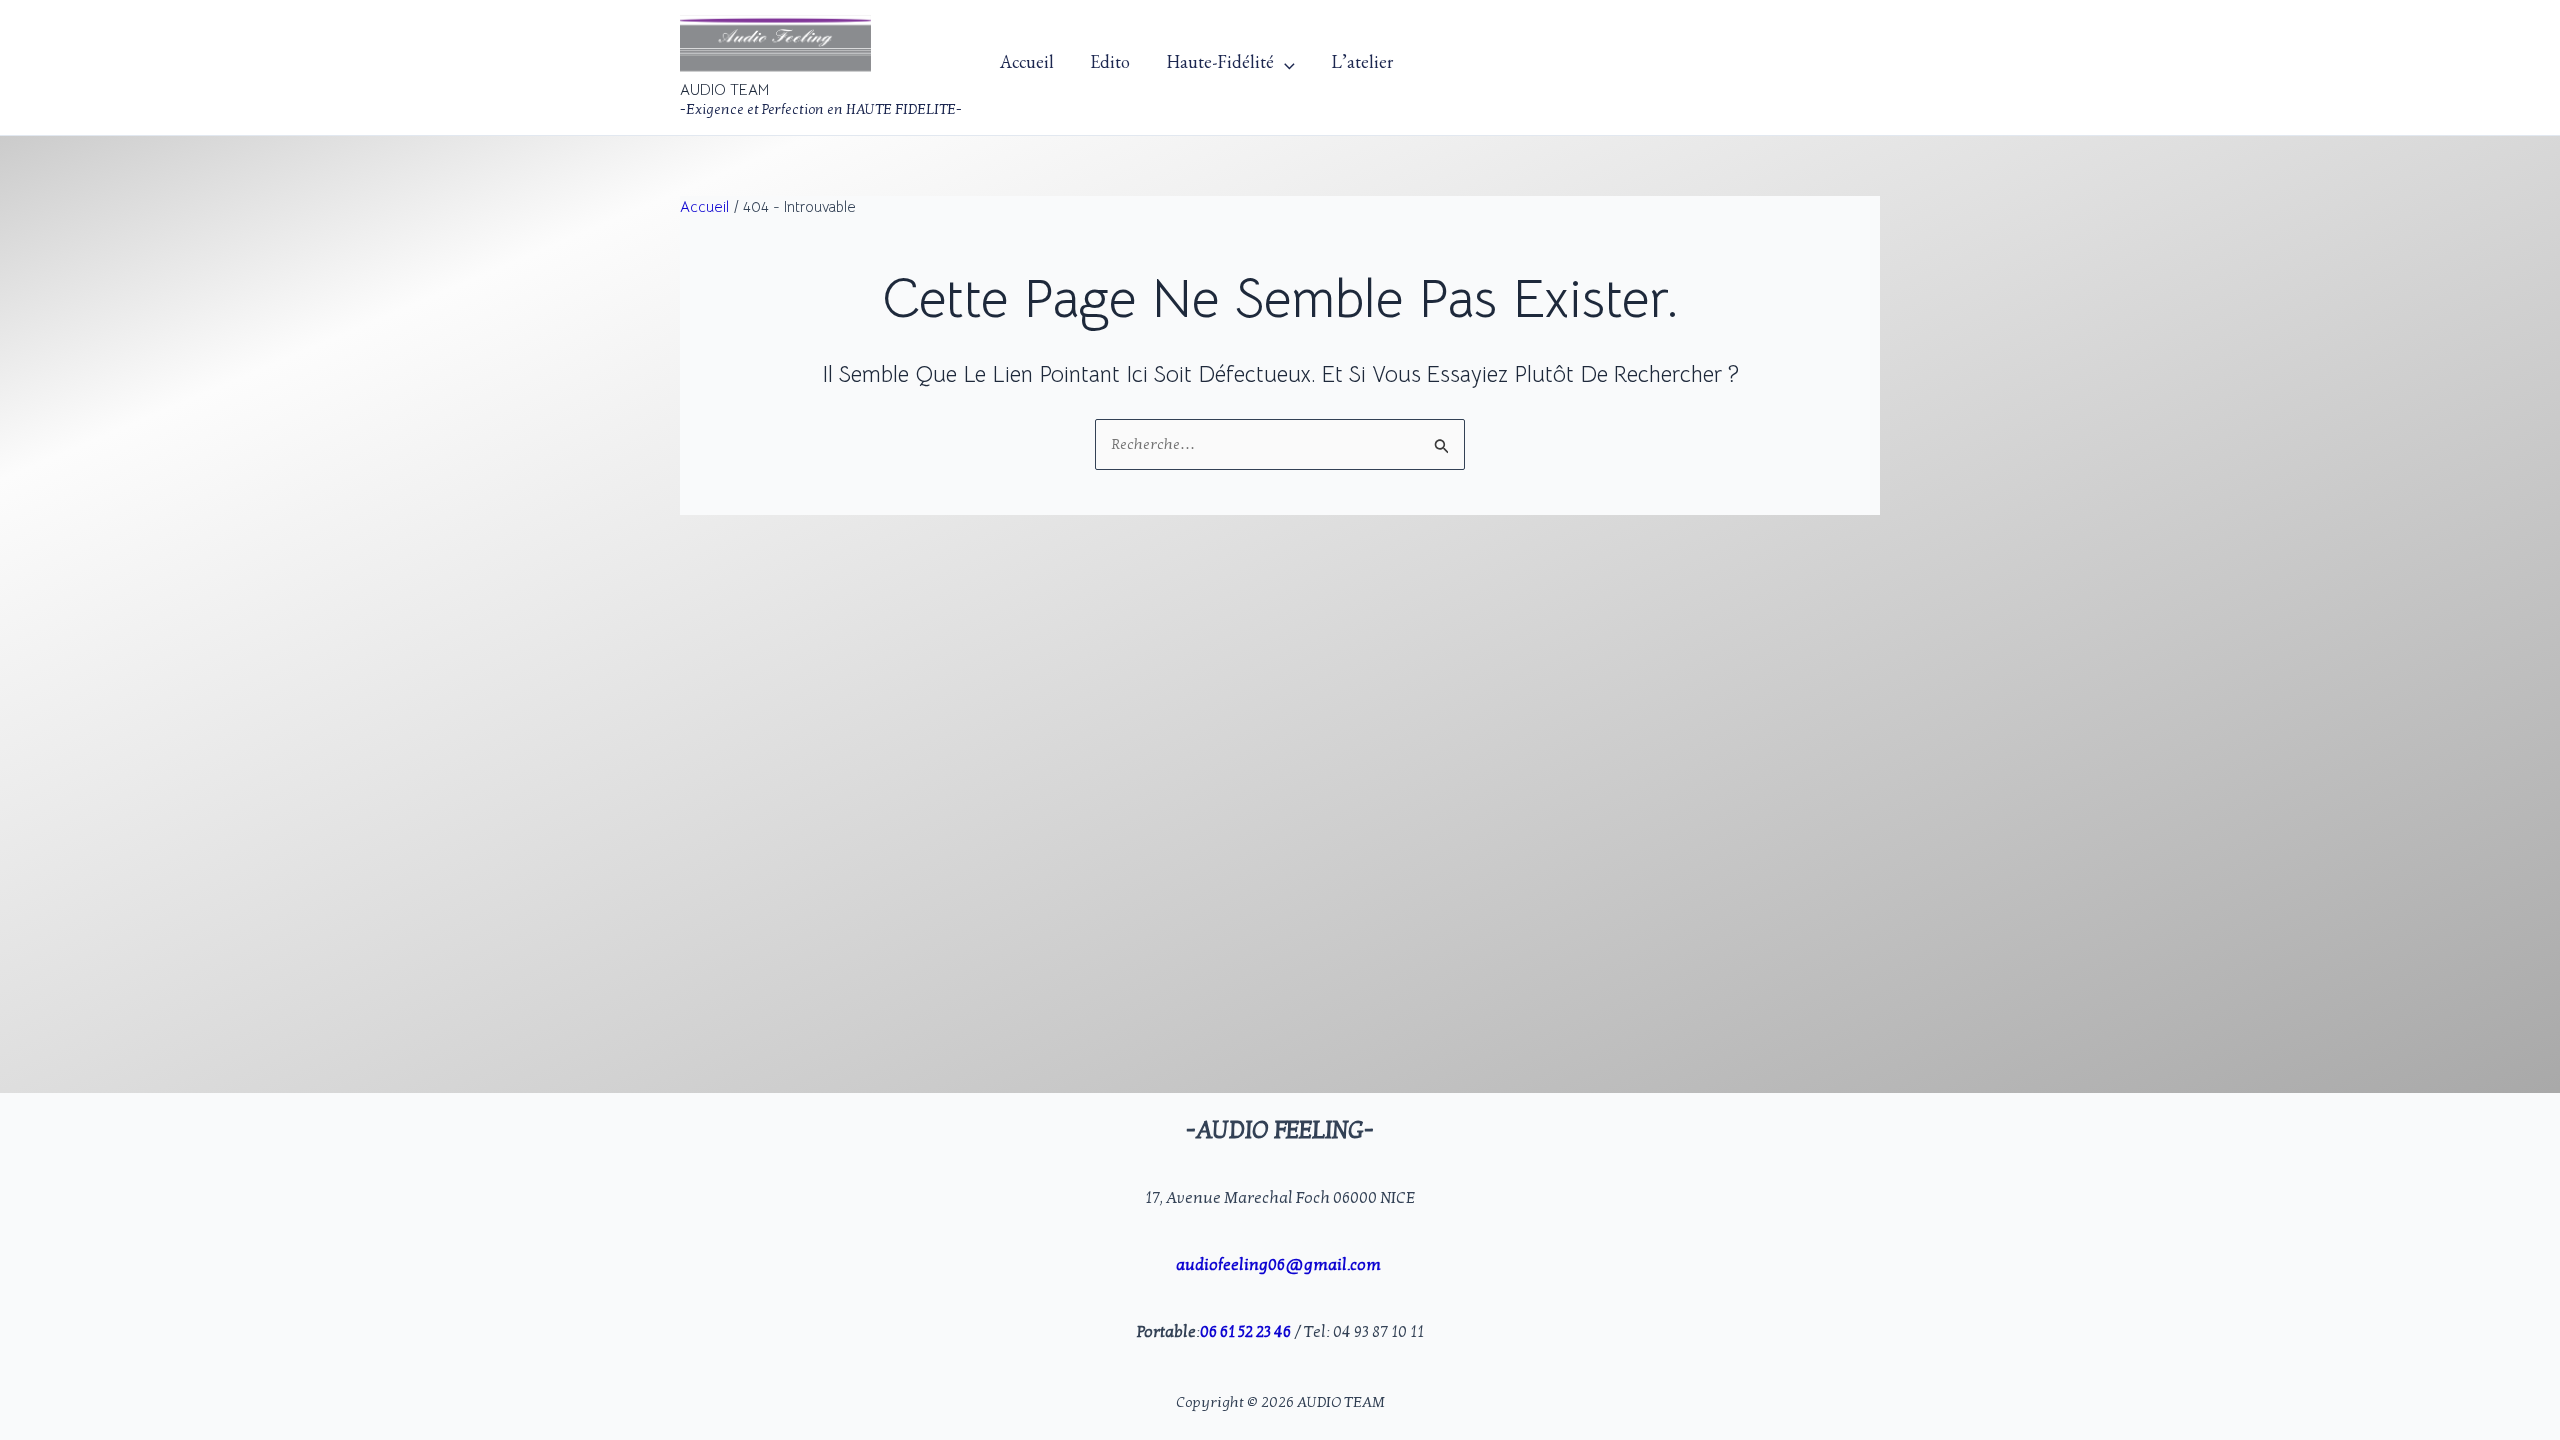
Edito (1110, 66)
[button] (1284, 66)
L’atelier (1362, 66)
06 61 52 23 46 (1245, 1332)
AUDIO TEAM (724, 89)
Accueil (1027, 66)
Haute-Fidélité (1220, 66)
